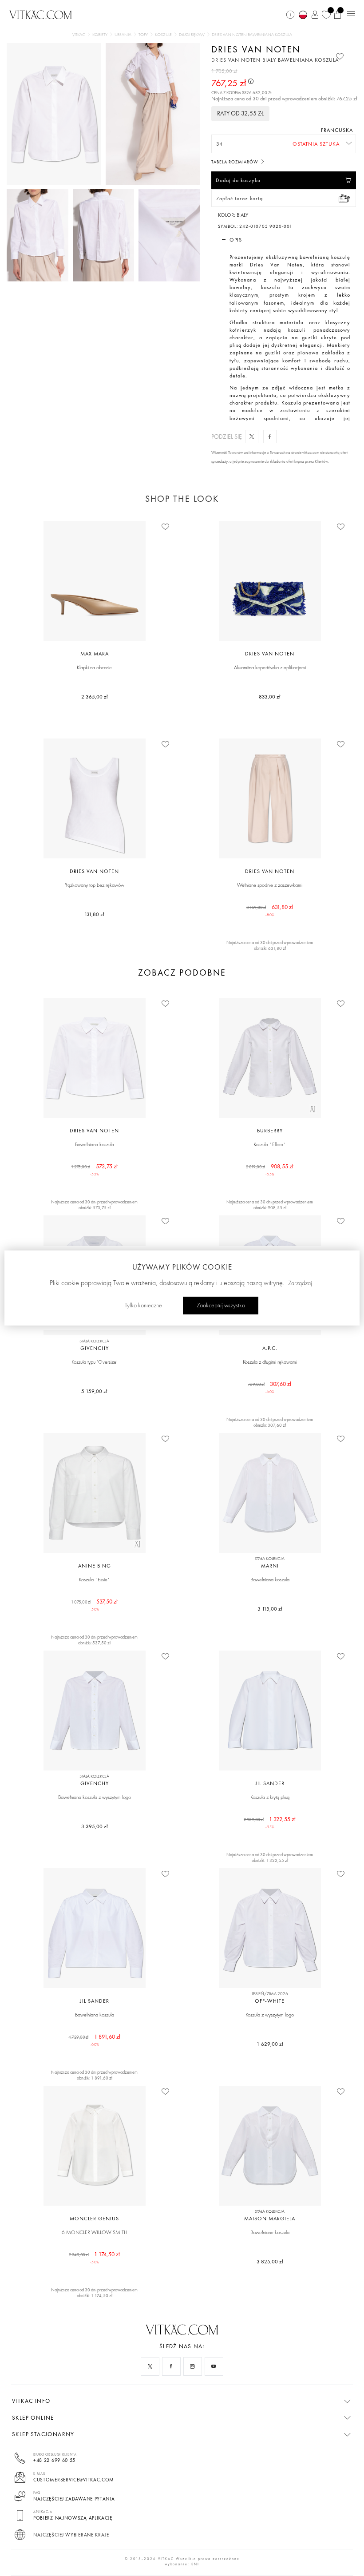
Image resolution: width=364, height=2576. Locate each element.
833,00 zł (270, 697)
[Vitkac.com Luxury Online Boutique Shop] (41, 14)
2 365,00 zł (95, 697)
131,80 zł (94, 914)
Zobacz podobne (182, 973)
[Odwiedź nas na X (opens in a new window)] (150, 2366)
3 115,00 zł (270, 1609)
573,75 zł (94, 1169)
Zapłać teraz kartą (239, 198)
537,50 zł (94, 1605)
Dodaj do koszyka (238, 180)
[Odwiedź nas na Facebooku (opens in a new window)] (171, 2366)
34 (220, 144)
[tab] (284, 240)
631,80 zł (270, 910)
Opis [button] (236, 240)
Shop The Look (182, 499)
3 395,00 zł (95, 1826)
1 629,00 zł (270, 2044)
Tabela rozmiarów (235, 162)
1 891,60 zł (94, 2040)
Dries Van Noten (256, 49)
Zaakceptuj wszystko (221, 1306)
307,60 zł (270, 1387)
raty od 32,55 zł (240, 113)
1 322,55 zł (270, 1822)
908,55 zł (270, 1169)
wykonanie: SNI (182, 2564)
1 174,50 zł (95, 2257)
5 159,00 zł (94, 1391)
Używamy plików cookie (182, 1267)
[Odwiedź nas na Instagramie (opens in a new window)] (193, 2366)
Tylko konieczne (143, 1306)
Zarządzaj (300, 1283)
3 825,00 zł (270, 2262)
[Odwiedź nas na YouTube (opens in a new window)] (214, 2366)
